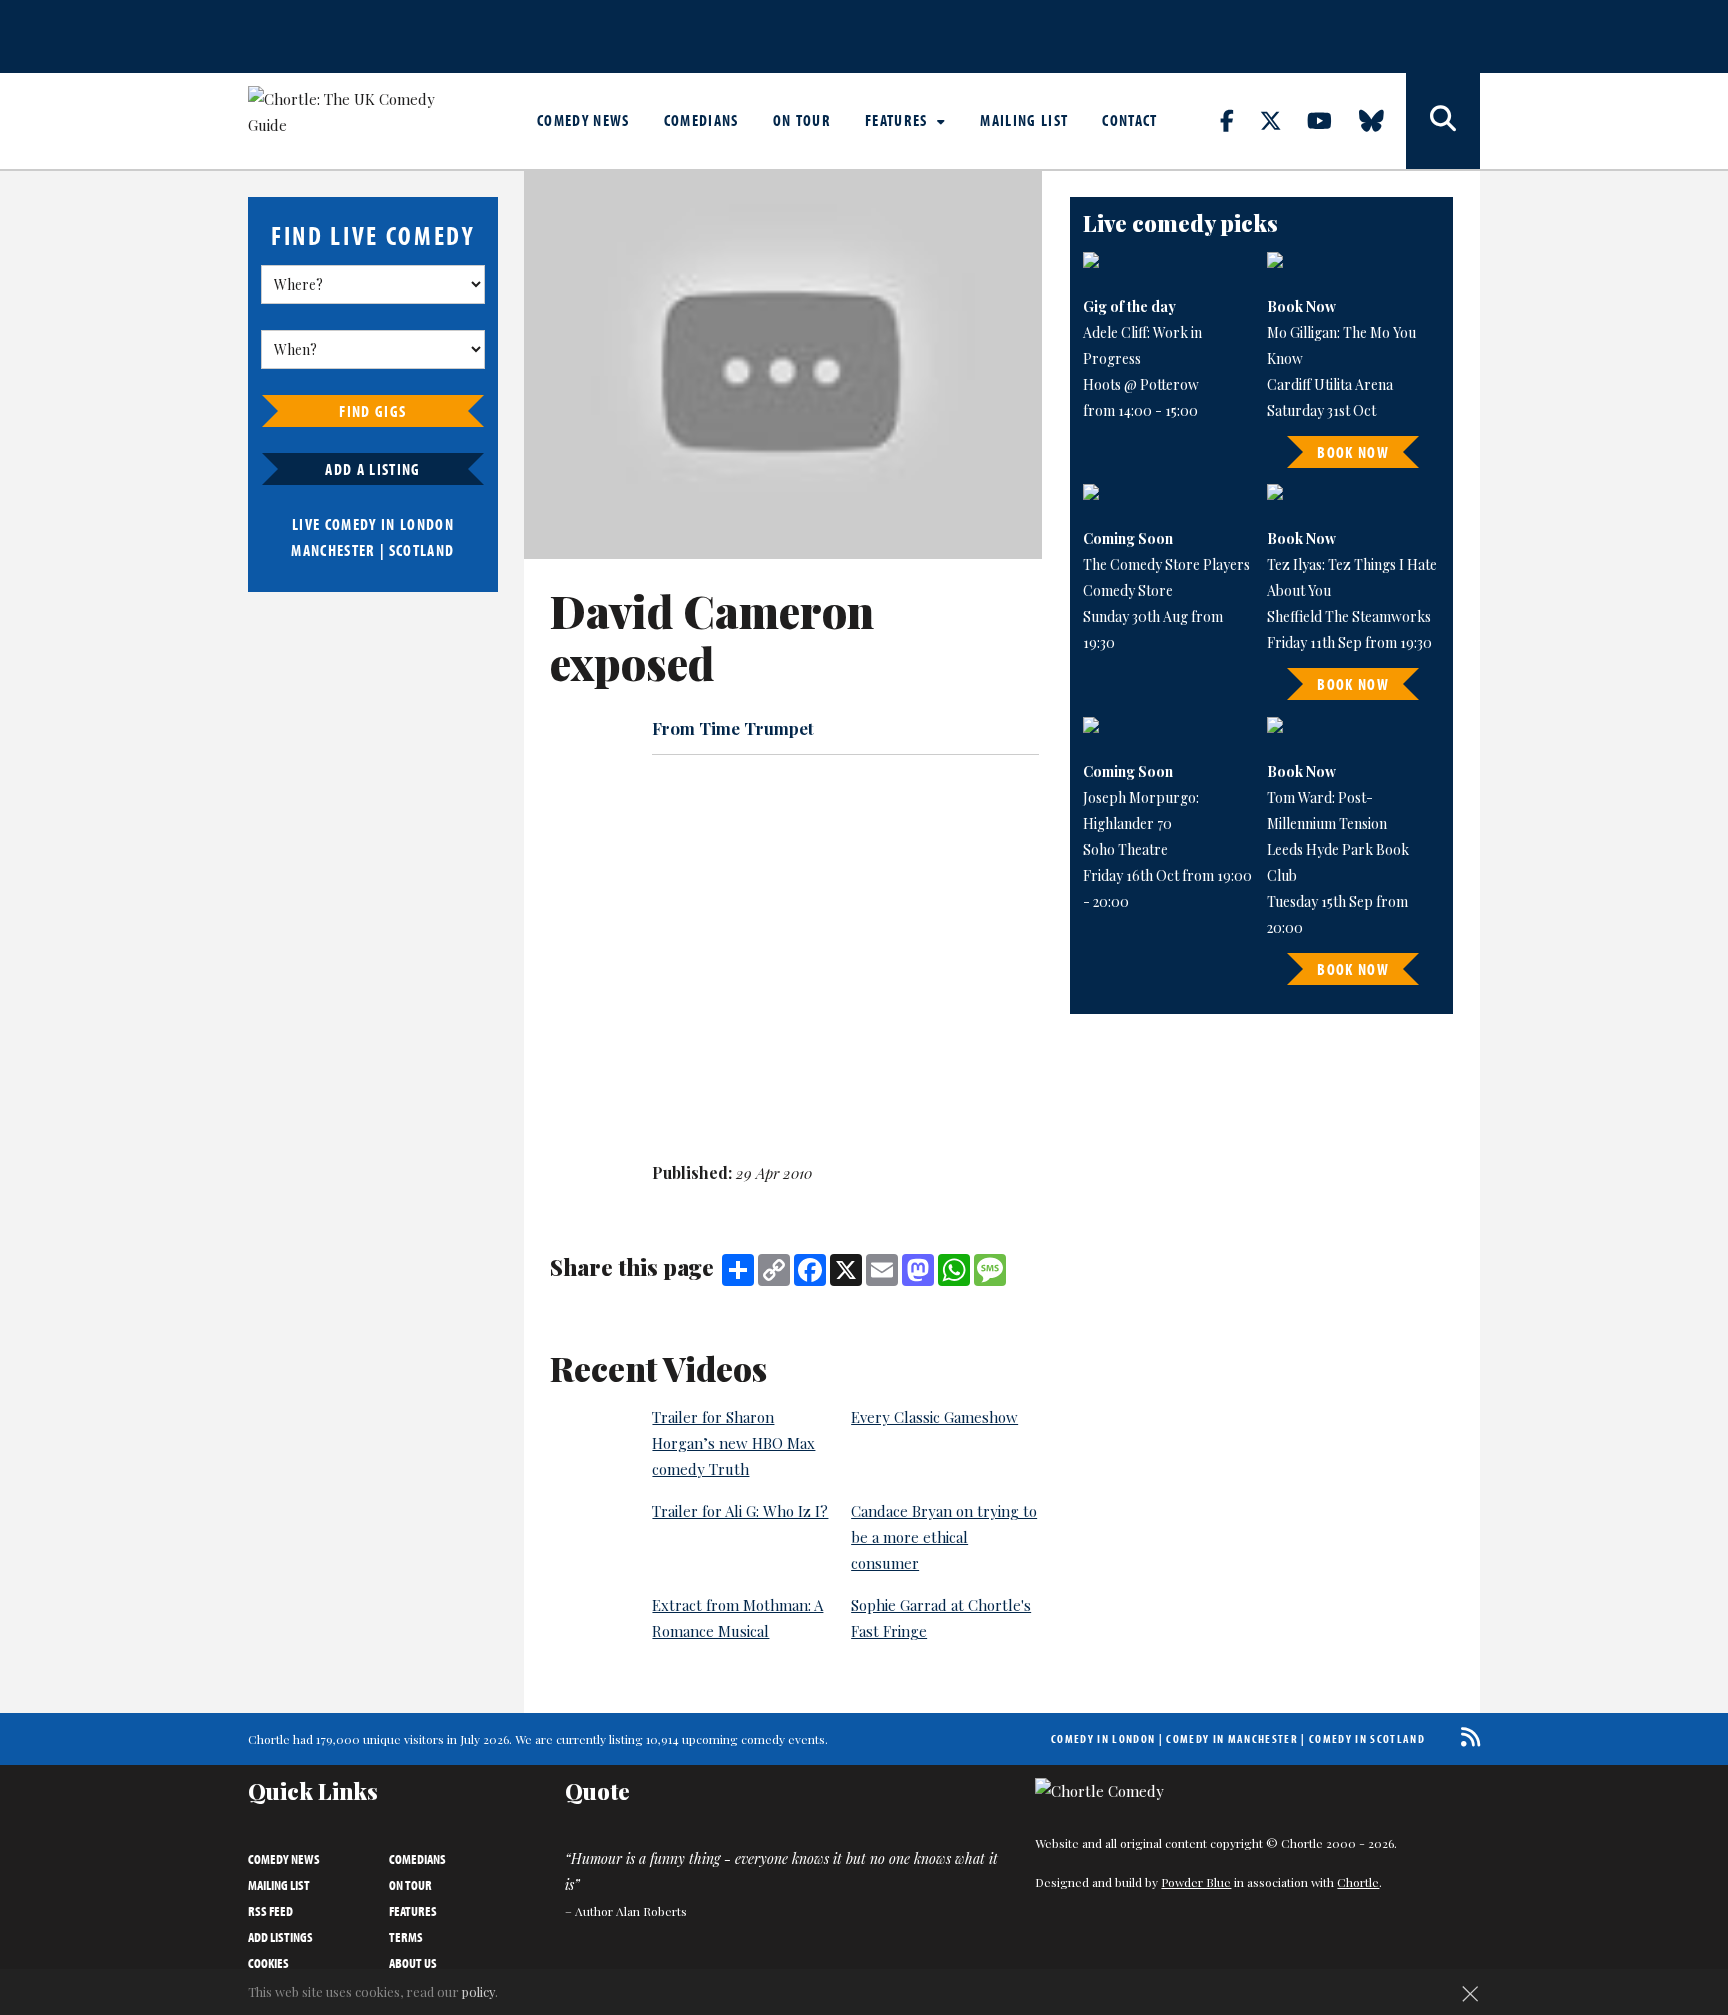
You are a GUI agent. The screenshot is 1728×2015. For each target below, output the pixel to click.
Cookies (268, 1963)
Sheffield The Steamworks (1349, 616)
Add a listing (372, 469)
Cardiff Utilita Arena (1330, 384)
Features (898, 120)
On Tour (802, 120)
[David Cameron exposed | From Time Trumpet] (783, 365)
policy (478, 1991)
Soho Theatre (1125, 849)
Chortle (1358, 1882)
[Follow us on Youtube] (1331, 120)
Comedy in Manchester (1232, 1738)
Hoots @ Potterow (1141, 384)
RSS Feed (270, 1911)
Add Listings (280, 1937)
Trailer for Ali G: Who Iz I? (740, 1511)
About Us (413, 1963)
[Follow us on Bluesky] (1383, 120)
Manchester (333, 550)
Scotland (422, 550)
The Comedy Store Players (1166, 564)
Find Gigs (372, 411)
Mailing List (1024, 120)
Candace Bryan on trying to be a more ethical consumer (944, 1537)
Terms (406, 1937)
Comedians (701, 120)
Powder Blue (1196, 1882)
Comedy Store (1128, 590)
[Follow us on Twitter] (1282, 120)
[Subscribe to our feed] (1465, 1736)
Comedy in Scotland (1367, 1738)
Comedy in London (1103, 1738)
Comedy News (583, 120)
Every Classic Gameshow (934, 1417)
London (427, 524)
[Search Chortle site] (1443, 121)
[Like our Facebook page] (1238, 120)
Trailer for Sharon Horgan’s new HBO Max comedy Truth (733, 1443)
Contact (1129, 120)
